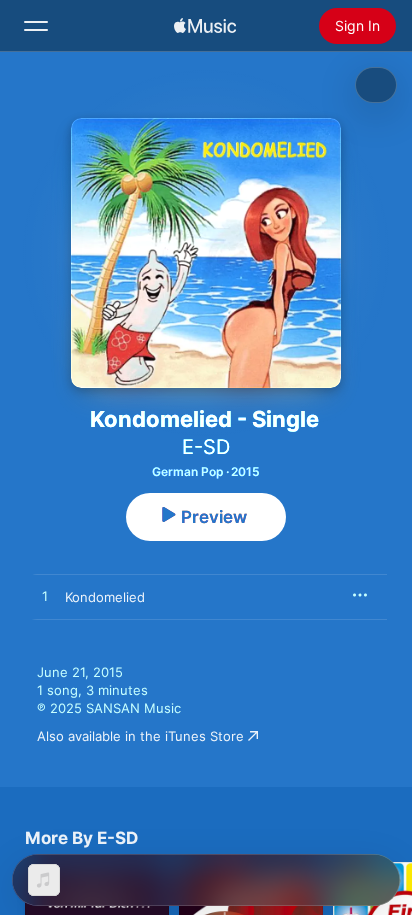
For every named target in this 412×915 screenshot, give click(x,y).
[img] (205, 26)
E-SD (206, 447)
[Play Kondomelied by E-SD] (45, 597)
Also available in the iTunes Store (140, 736)
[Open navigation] (36, 26)
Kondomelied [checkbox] (105, 597)
